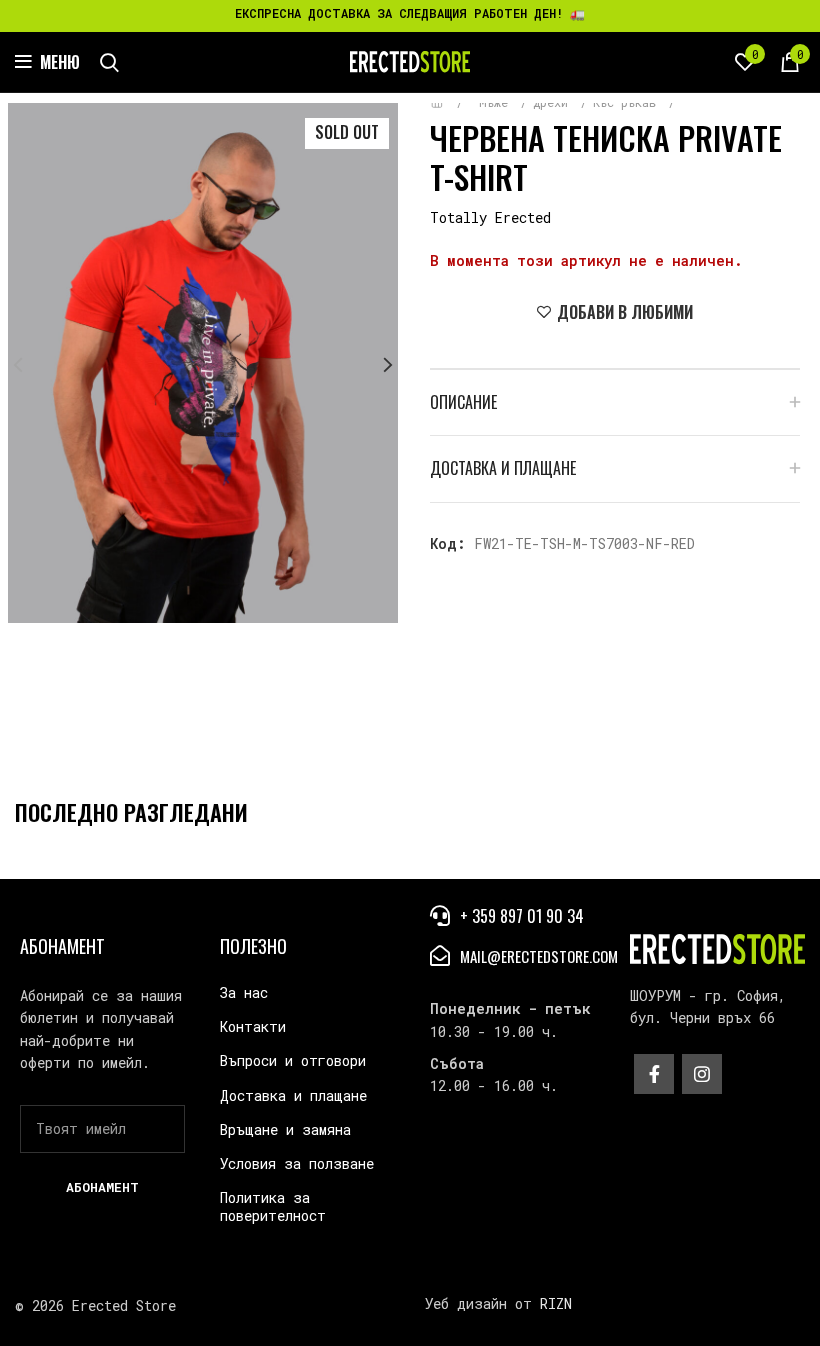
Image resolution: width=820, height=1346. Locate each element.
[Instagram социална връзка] (702, 1074)
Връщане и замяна (285, 1129)
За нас (244, 992)
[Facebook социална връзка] (654, 1074)
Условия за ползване (297, 1163)
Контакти (253, 1026)
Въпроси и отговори (293, 1060)
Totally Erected (490, 217)
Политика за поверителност (273, 1206)
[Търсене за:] (109, 62)
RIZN (556, 1303)
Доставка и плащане (293, 1095)
